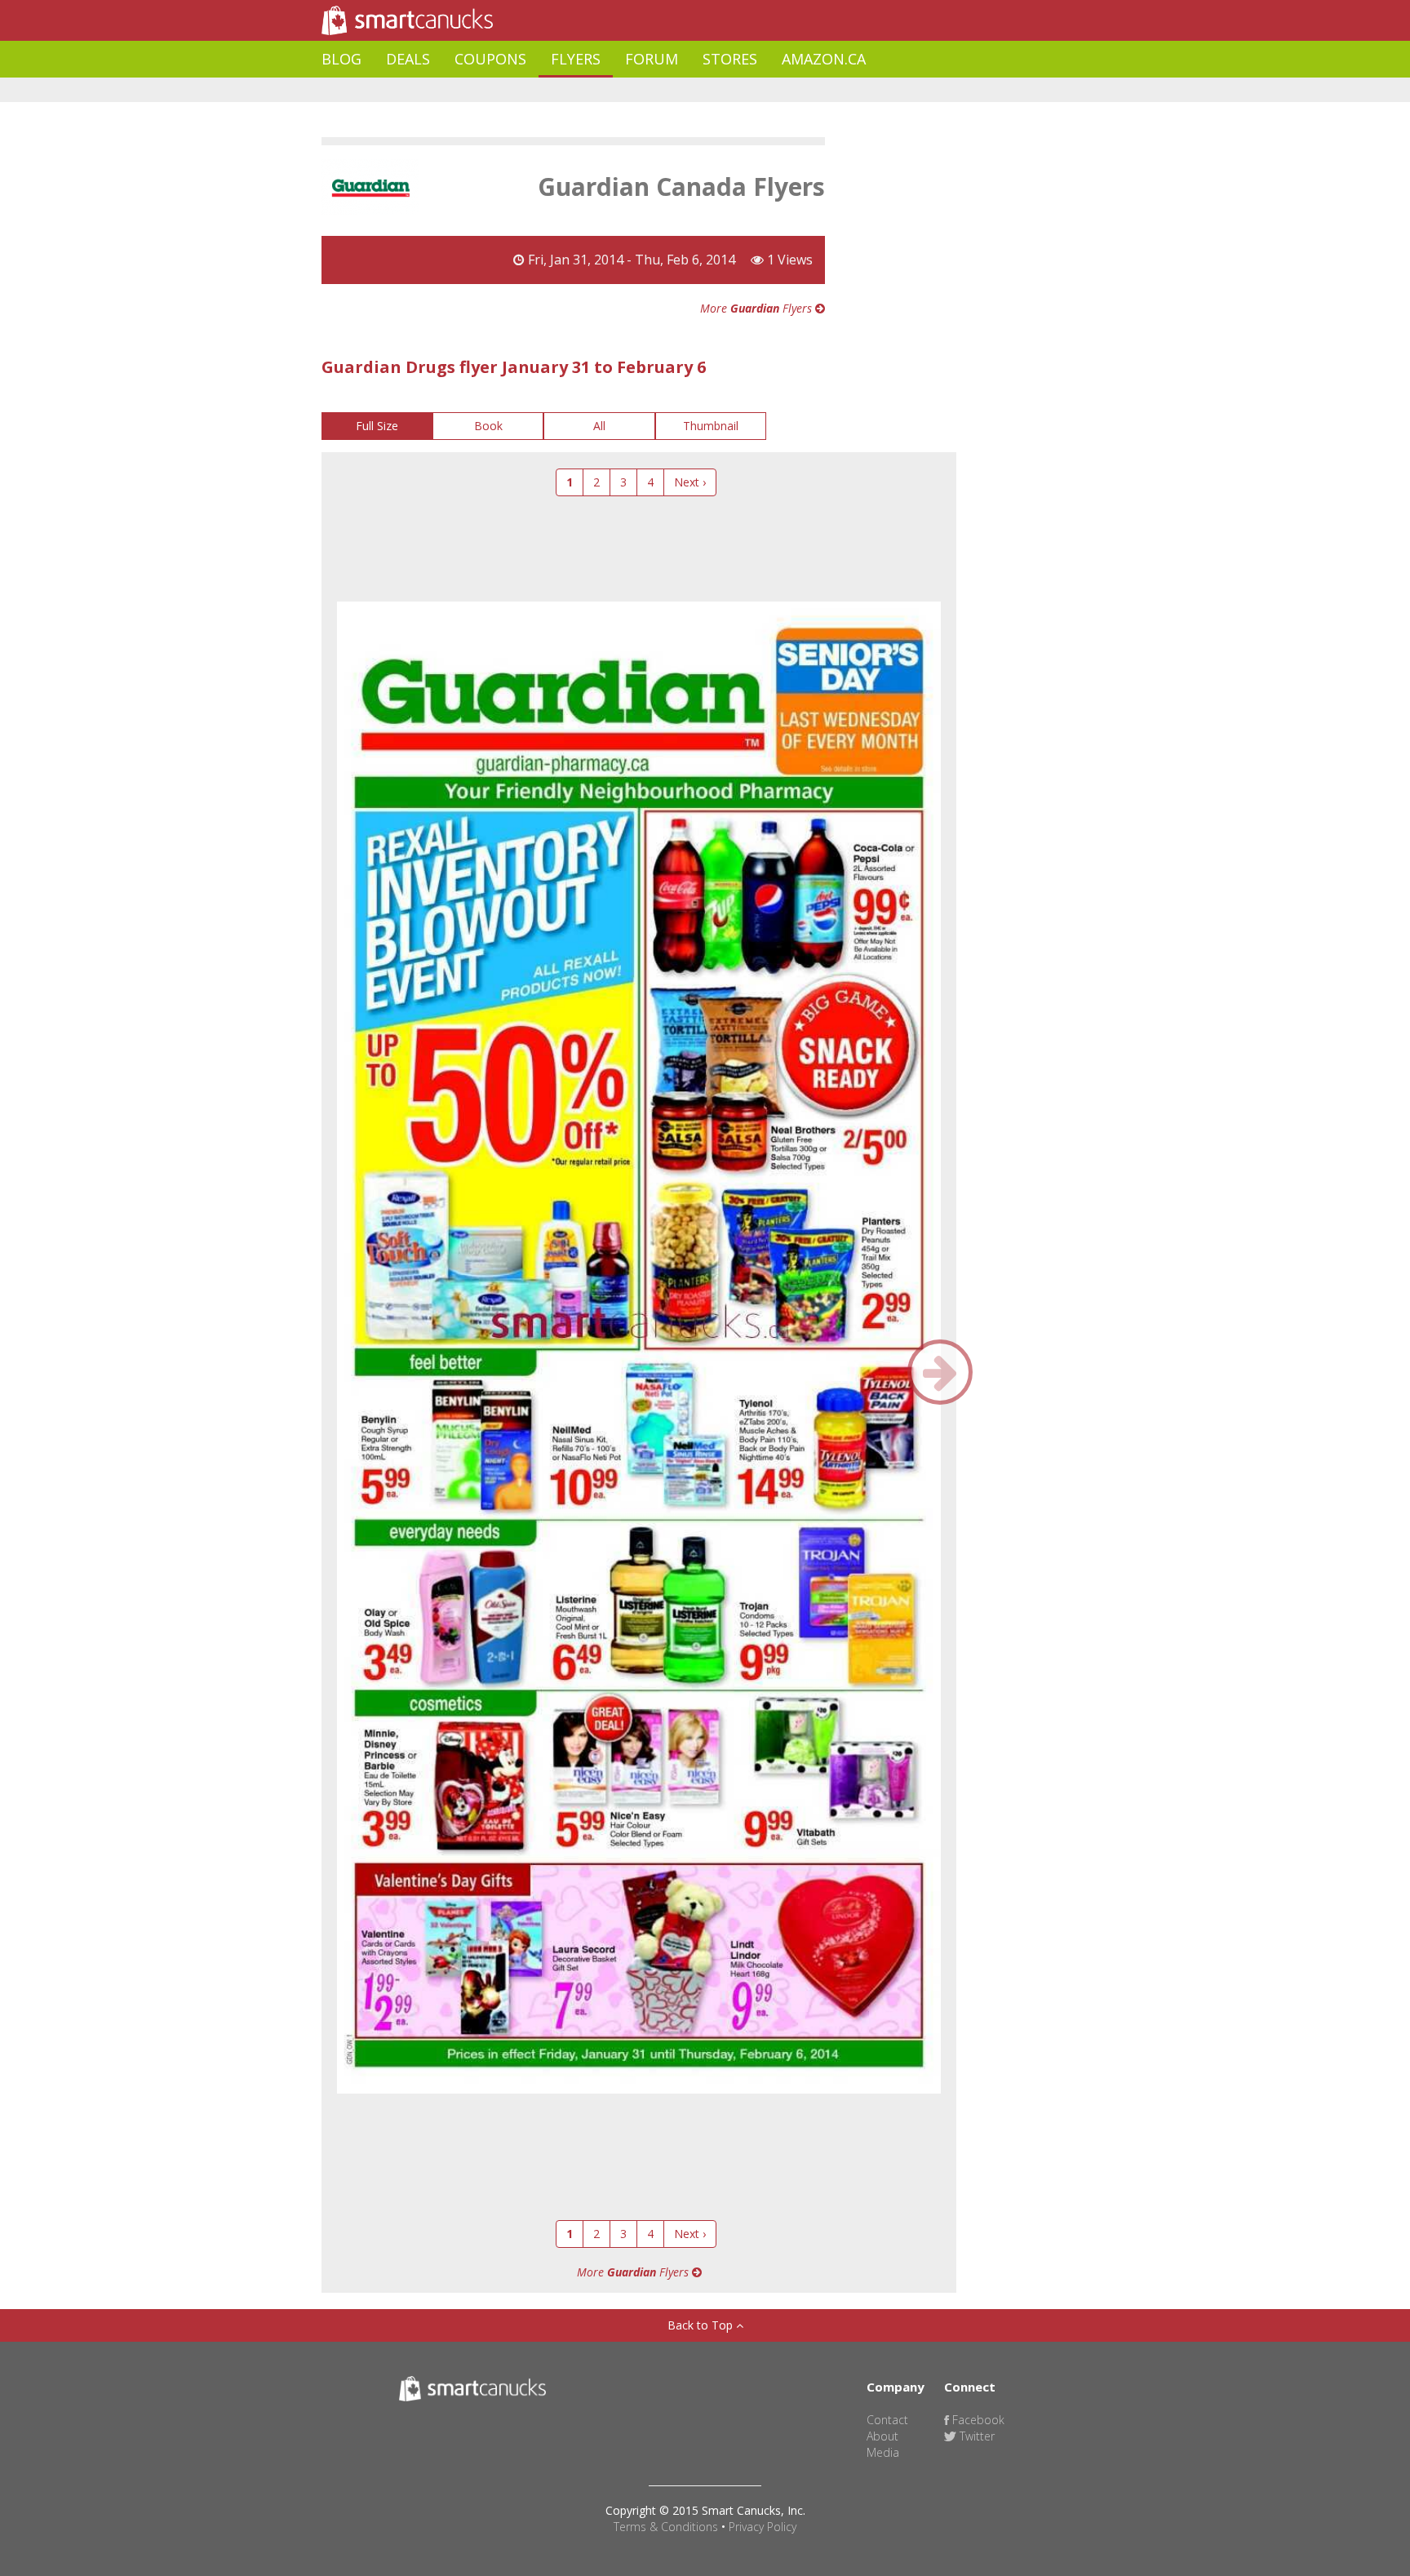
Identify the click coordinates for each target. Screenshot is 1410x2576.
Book (488, 426)
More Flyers (758, 308)
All (599, 426)
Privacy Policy (763, 2527)
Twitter (975, 2436)
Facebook (977, 2420)
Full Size (377, 426)
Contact (887, 2420)
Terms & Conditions (666, 2527)
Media (883, 2452)
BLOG (341, 59)
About (882, 2436)
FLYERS (576, 59)
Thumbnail (711, 426)
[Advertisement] (619, 90)
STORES (730, 59)
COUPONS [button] (490, 59)
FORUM (652, 59)
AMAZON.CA (824, 59)
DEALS (408, 59)
